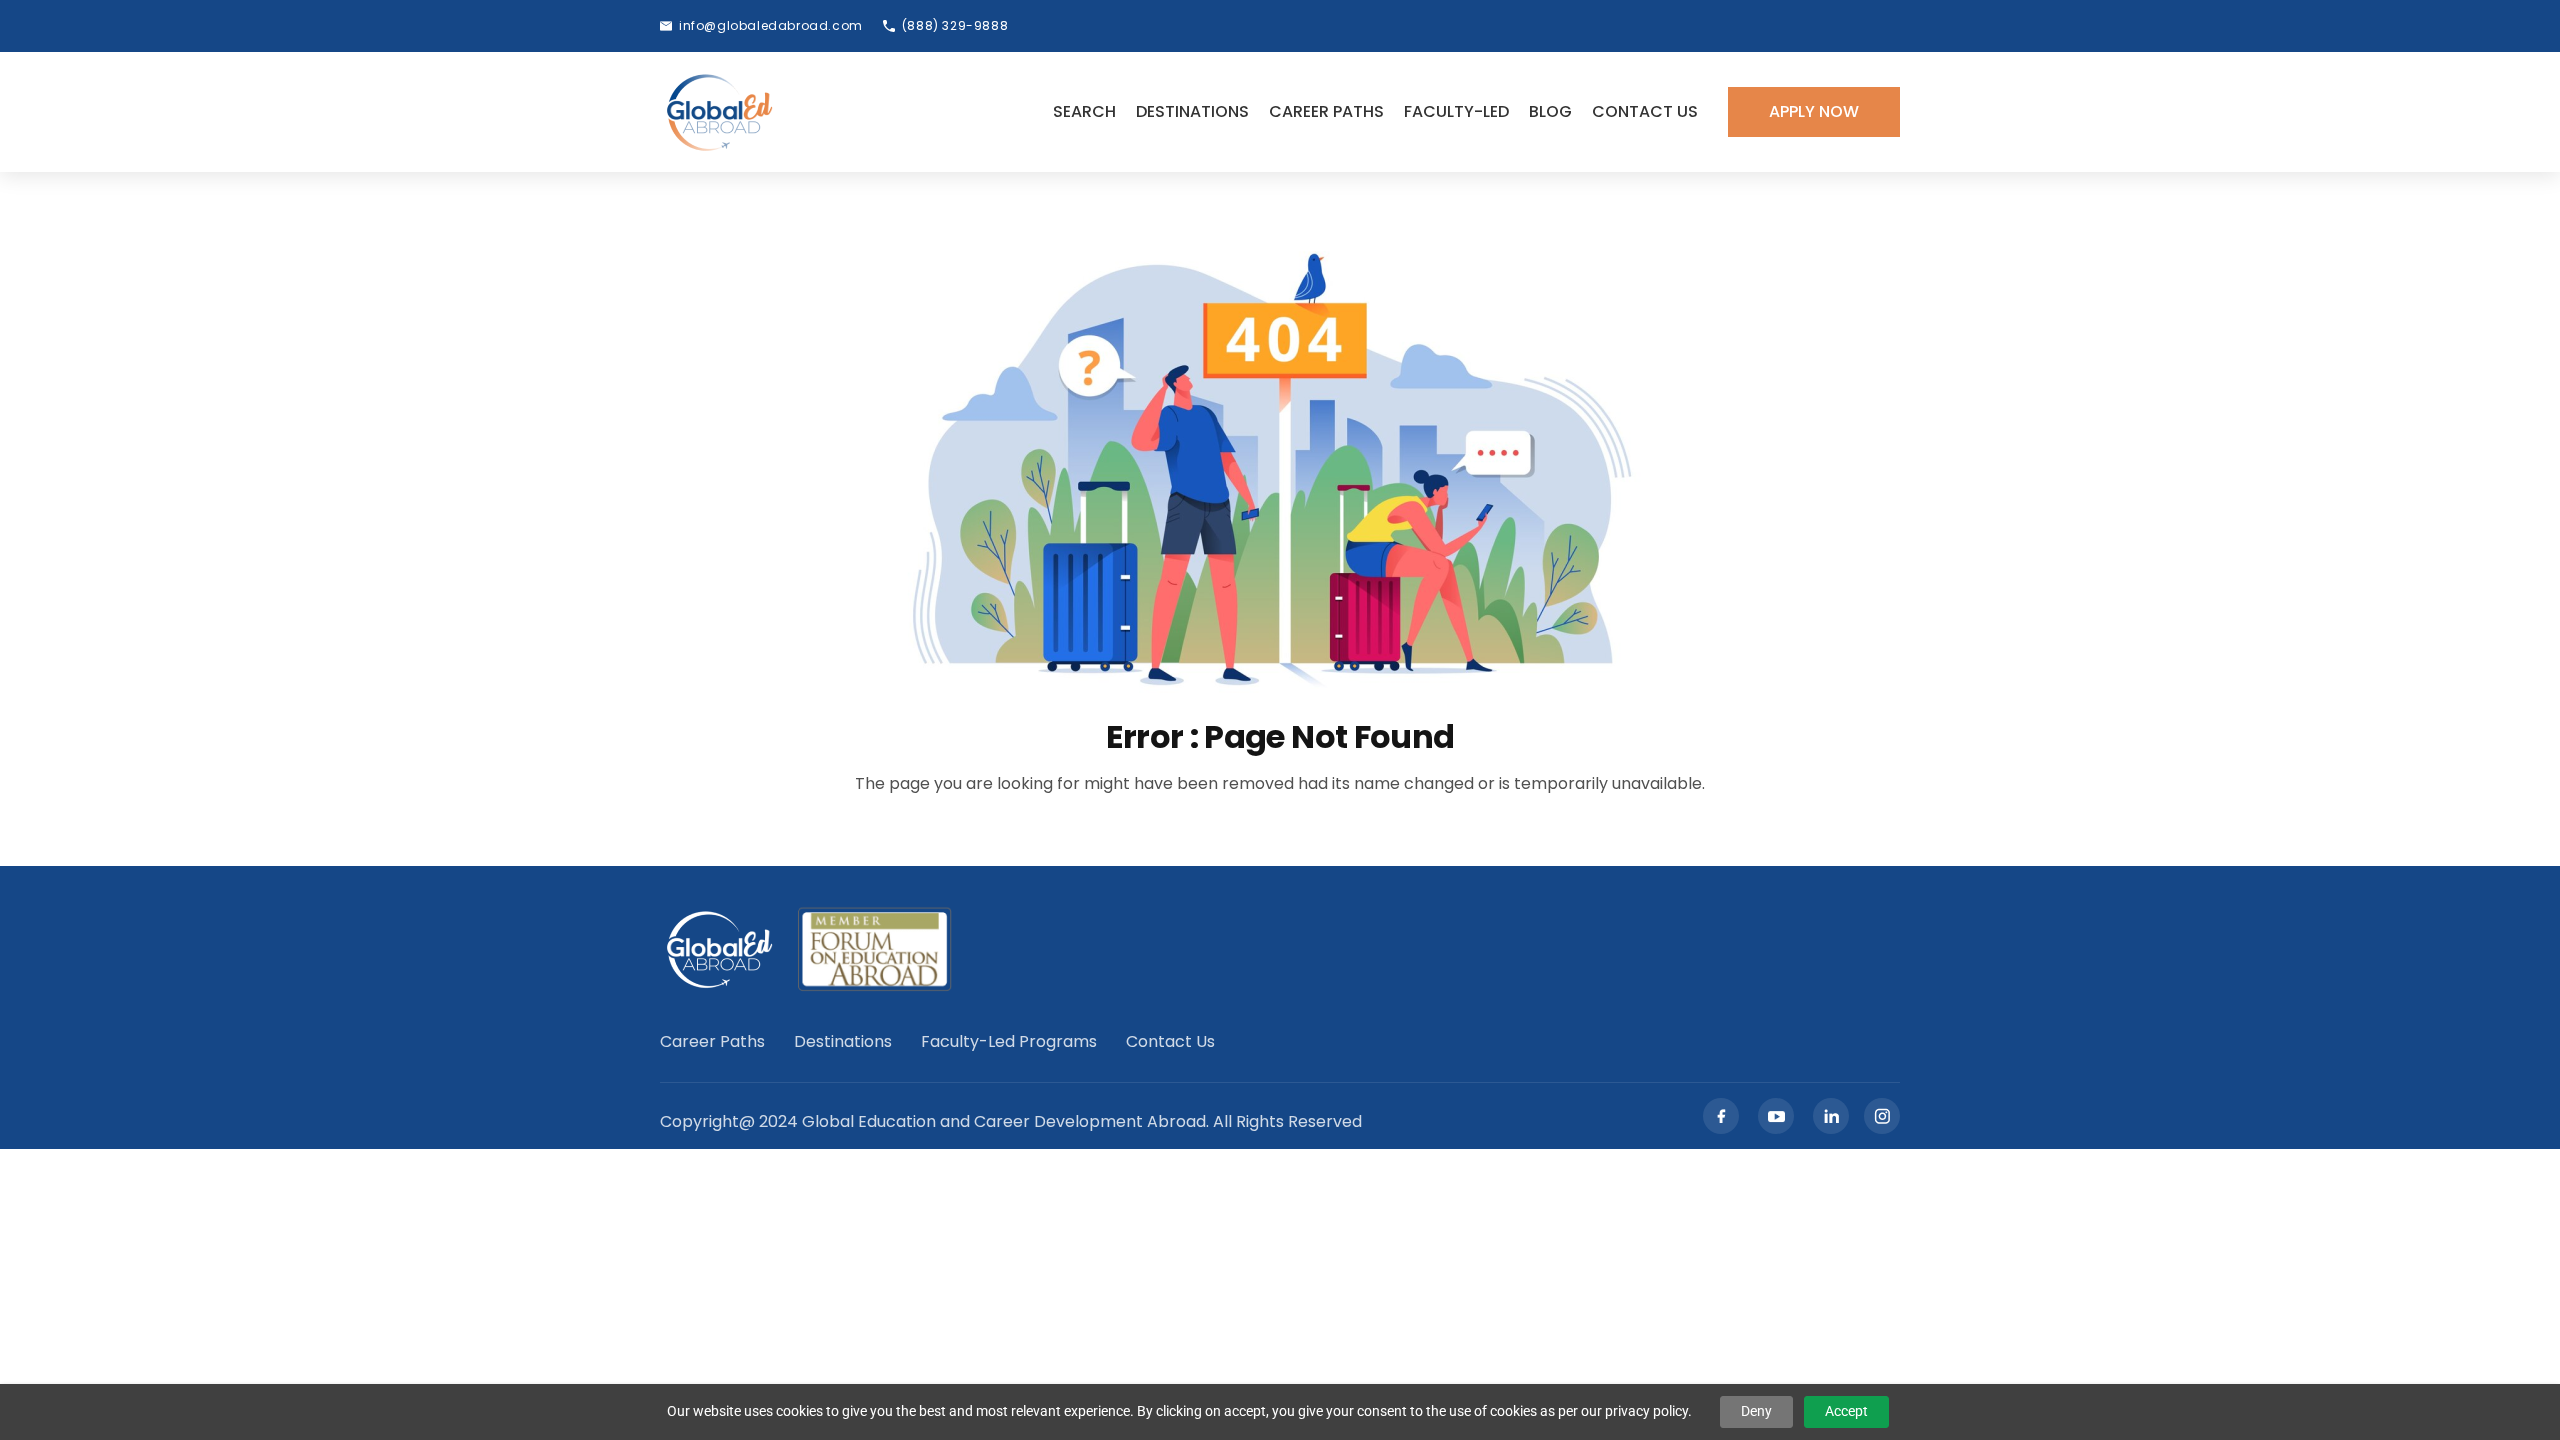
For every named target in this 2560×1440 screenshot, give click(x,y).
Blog (1550, 111)
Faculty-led (1456, 111)
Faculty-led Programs (1009, 1042)
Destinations (1192, 111)
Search (1084, 111)
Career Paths (1326, 111)
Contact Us (1645, 111)
